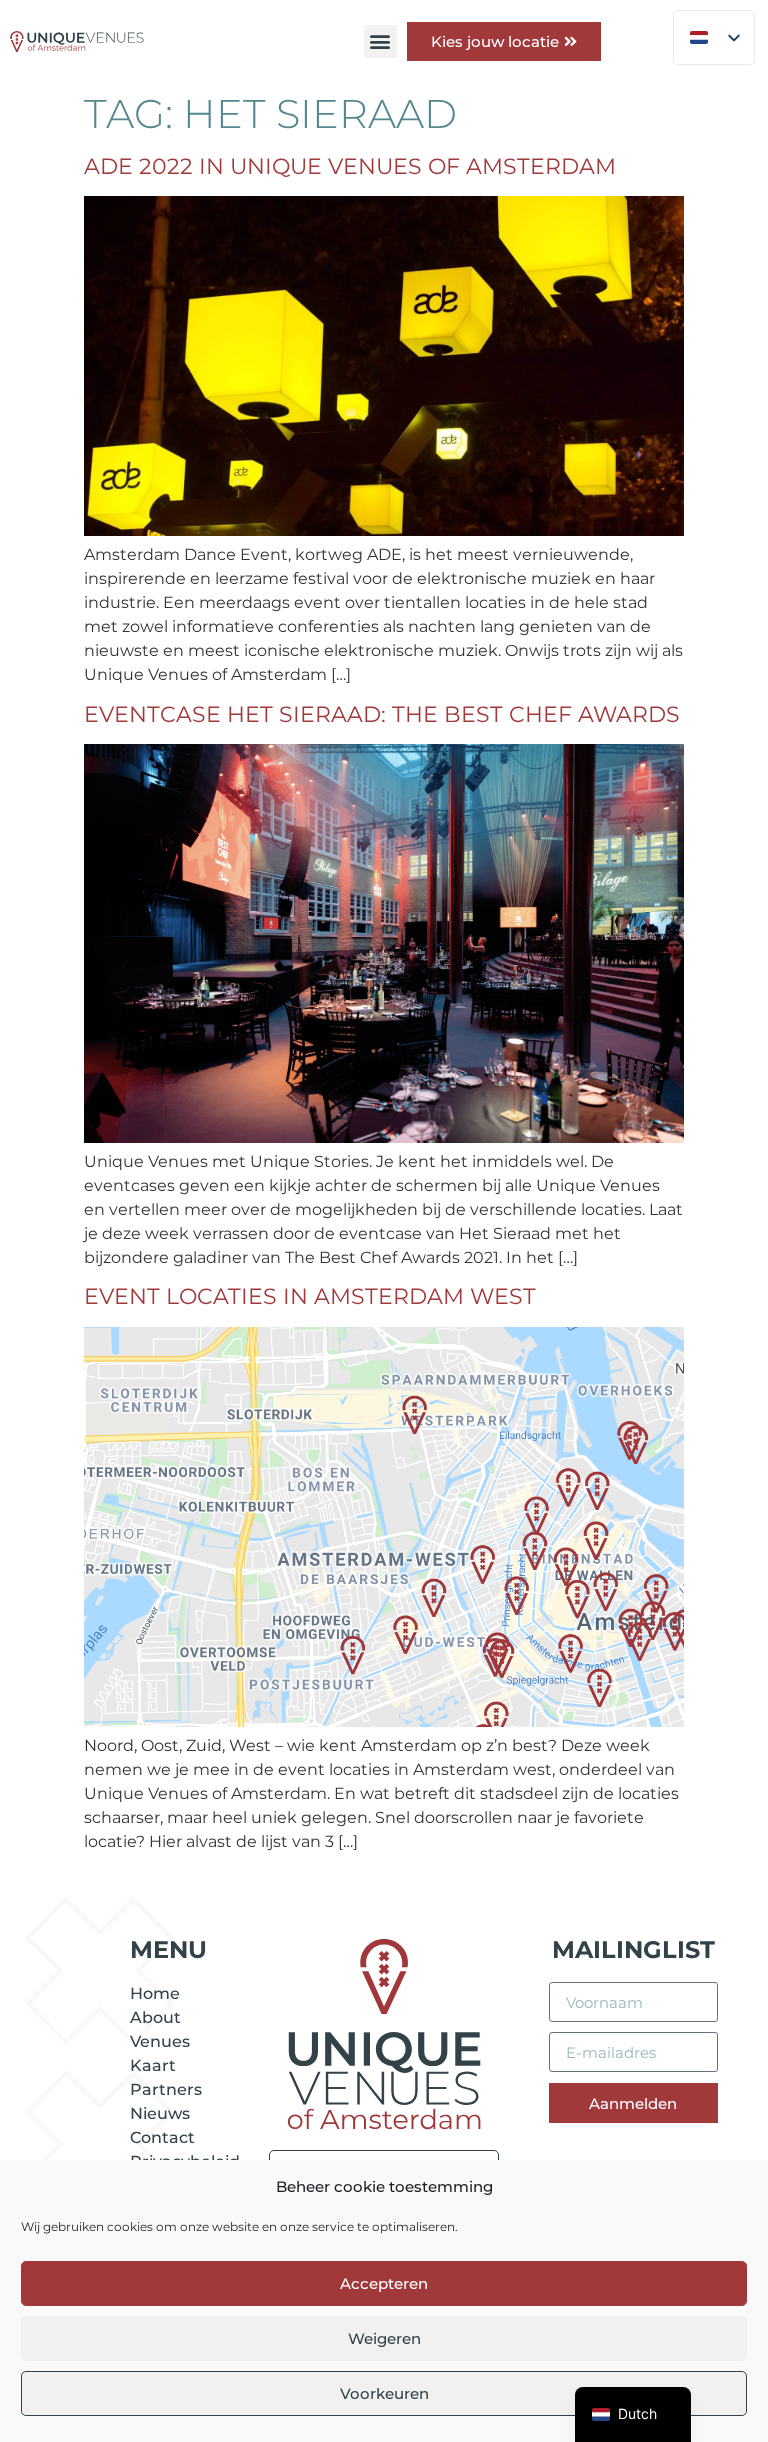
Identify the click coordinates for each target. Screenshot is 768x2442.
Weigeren (384, 2338)
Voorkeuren (384, 2393)
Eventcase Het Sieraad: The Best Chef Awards (382, 714)
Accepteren (384, 2283)
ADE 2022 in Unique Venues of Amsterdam (350, 166)
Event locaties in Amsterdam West (310, 1296)
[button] (380, 41)
